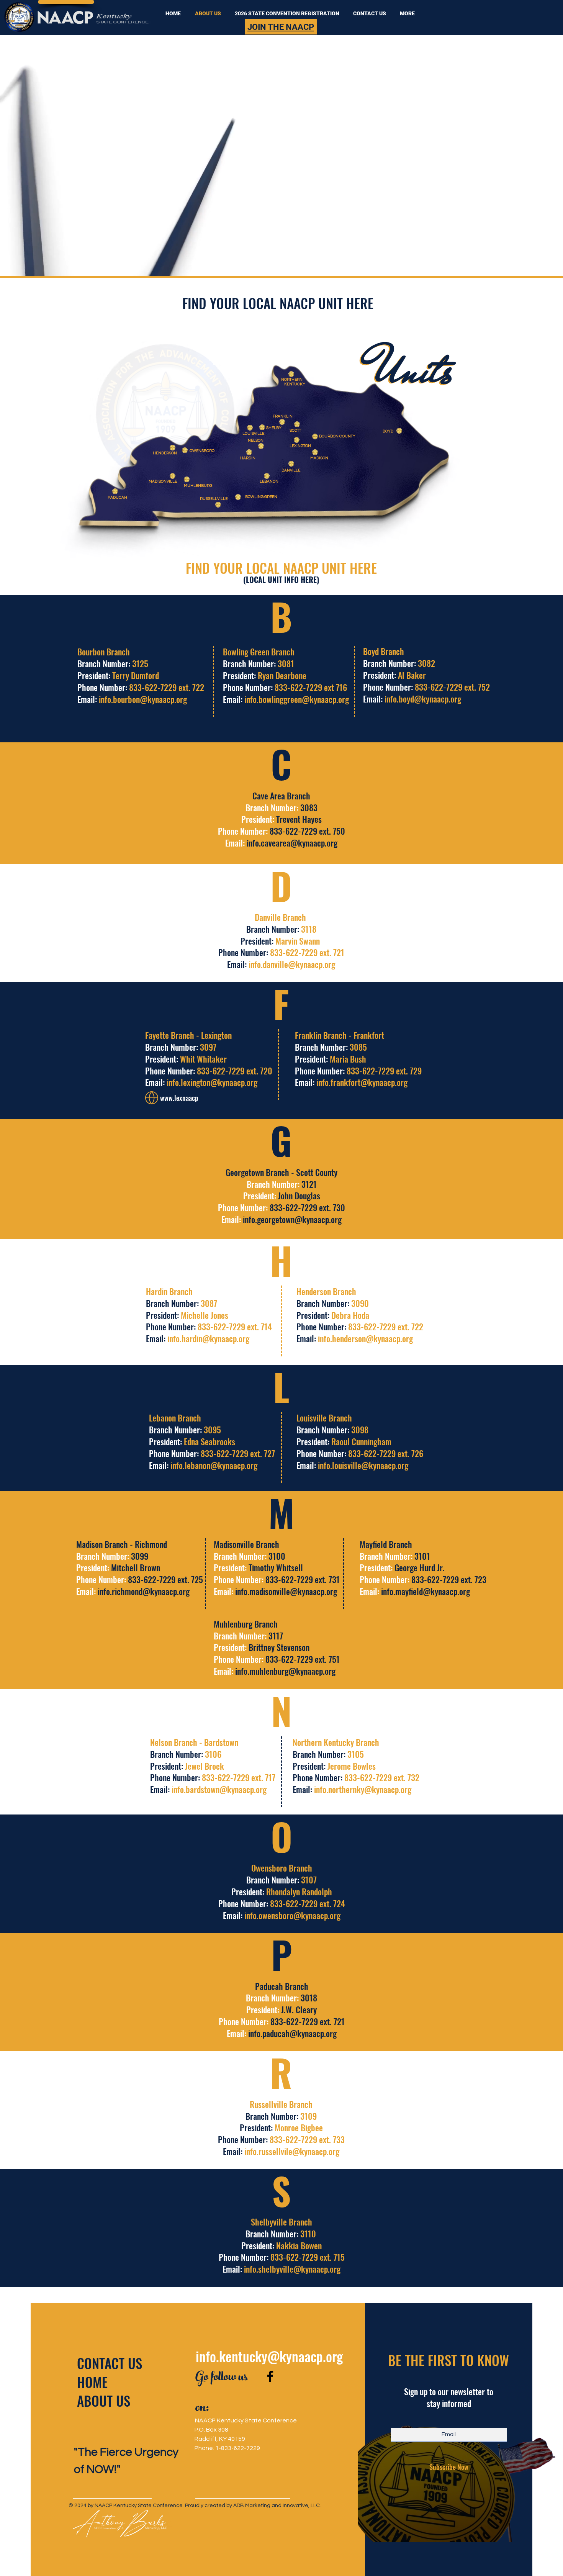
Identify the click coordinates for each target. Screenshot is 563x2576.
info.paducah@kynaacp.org (292, 2033)
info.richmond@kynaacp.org (144, 1591)
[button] (406, 13)
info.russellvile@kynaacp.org (292, 2151)
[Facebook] (270, 2376)
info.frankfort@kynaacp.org (362, 1082)
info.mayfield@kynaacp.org (426, 1591)
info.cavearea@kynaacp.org (292, 843)
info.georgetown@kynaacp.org (292, 1219)
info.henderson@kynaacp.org (365, 1338)
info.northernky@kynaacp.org (363, 1789)
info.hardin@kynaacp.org (208, 1338)
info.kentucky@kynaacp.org (269, 2356)
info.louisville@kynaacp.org (363, 1465)
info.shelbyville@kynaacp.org (292, 2269)
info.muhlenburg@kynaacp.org (285, 1671)
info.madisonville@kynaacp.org (286, 1591)
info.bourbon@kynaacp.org (143, 699)
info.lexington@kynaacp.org (212, 1082)
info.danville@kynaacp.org (292, 964)
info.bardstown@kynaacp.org (219, 1789)
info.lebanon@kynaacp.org (214, 1465)
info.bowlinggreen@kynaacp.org (297, 699)
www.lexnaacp (179, 1098)
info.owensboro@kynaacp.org (292, 1915)
